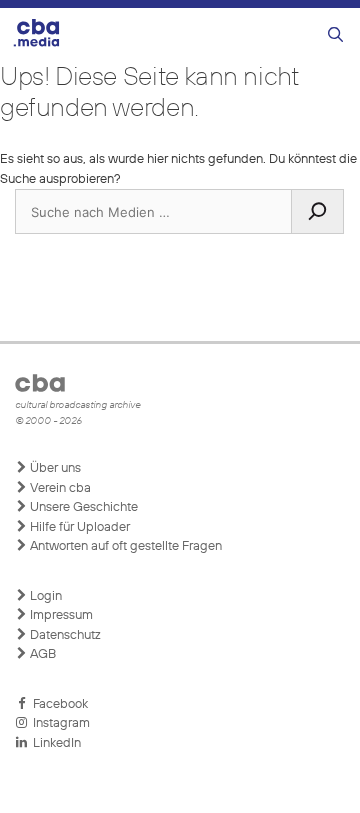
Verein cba (59, 488)
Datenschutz (64, 635)
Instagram (58, 723)
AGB (41, 654)
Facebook (57, 704)
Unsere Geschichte (82, 507)
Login (44, 596)
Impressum (60, 615)
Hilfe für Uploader (78, 527)
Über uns (54, 468)
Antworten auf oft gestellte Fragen (124, 546)
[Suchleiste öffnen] (335, 35)
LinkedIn (54, 743)
